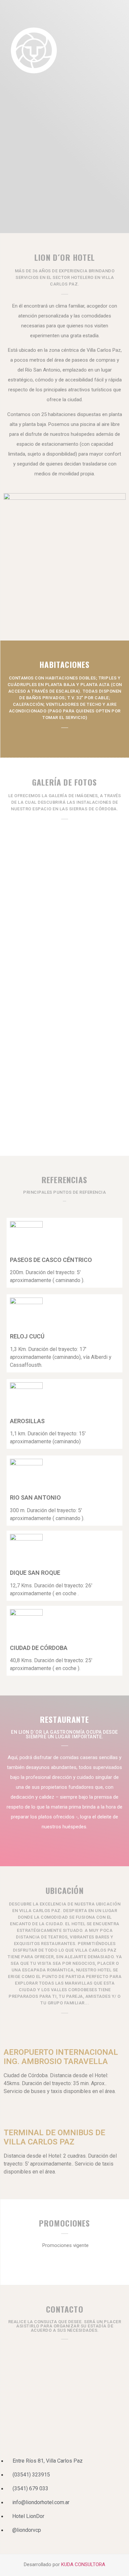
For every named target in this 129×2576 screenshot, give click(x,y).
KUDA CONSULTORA (83, 2564)
